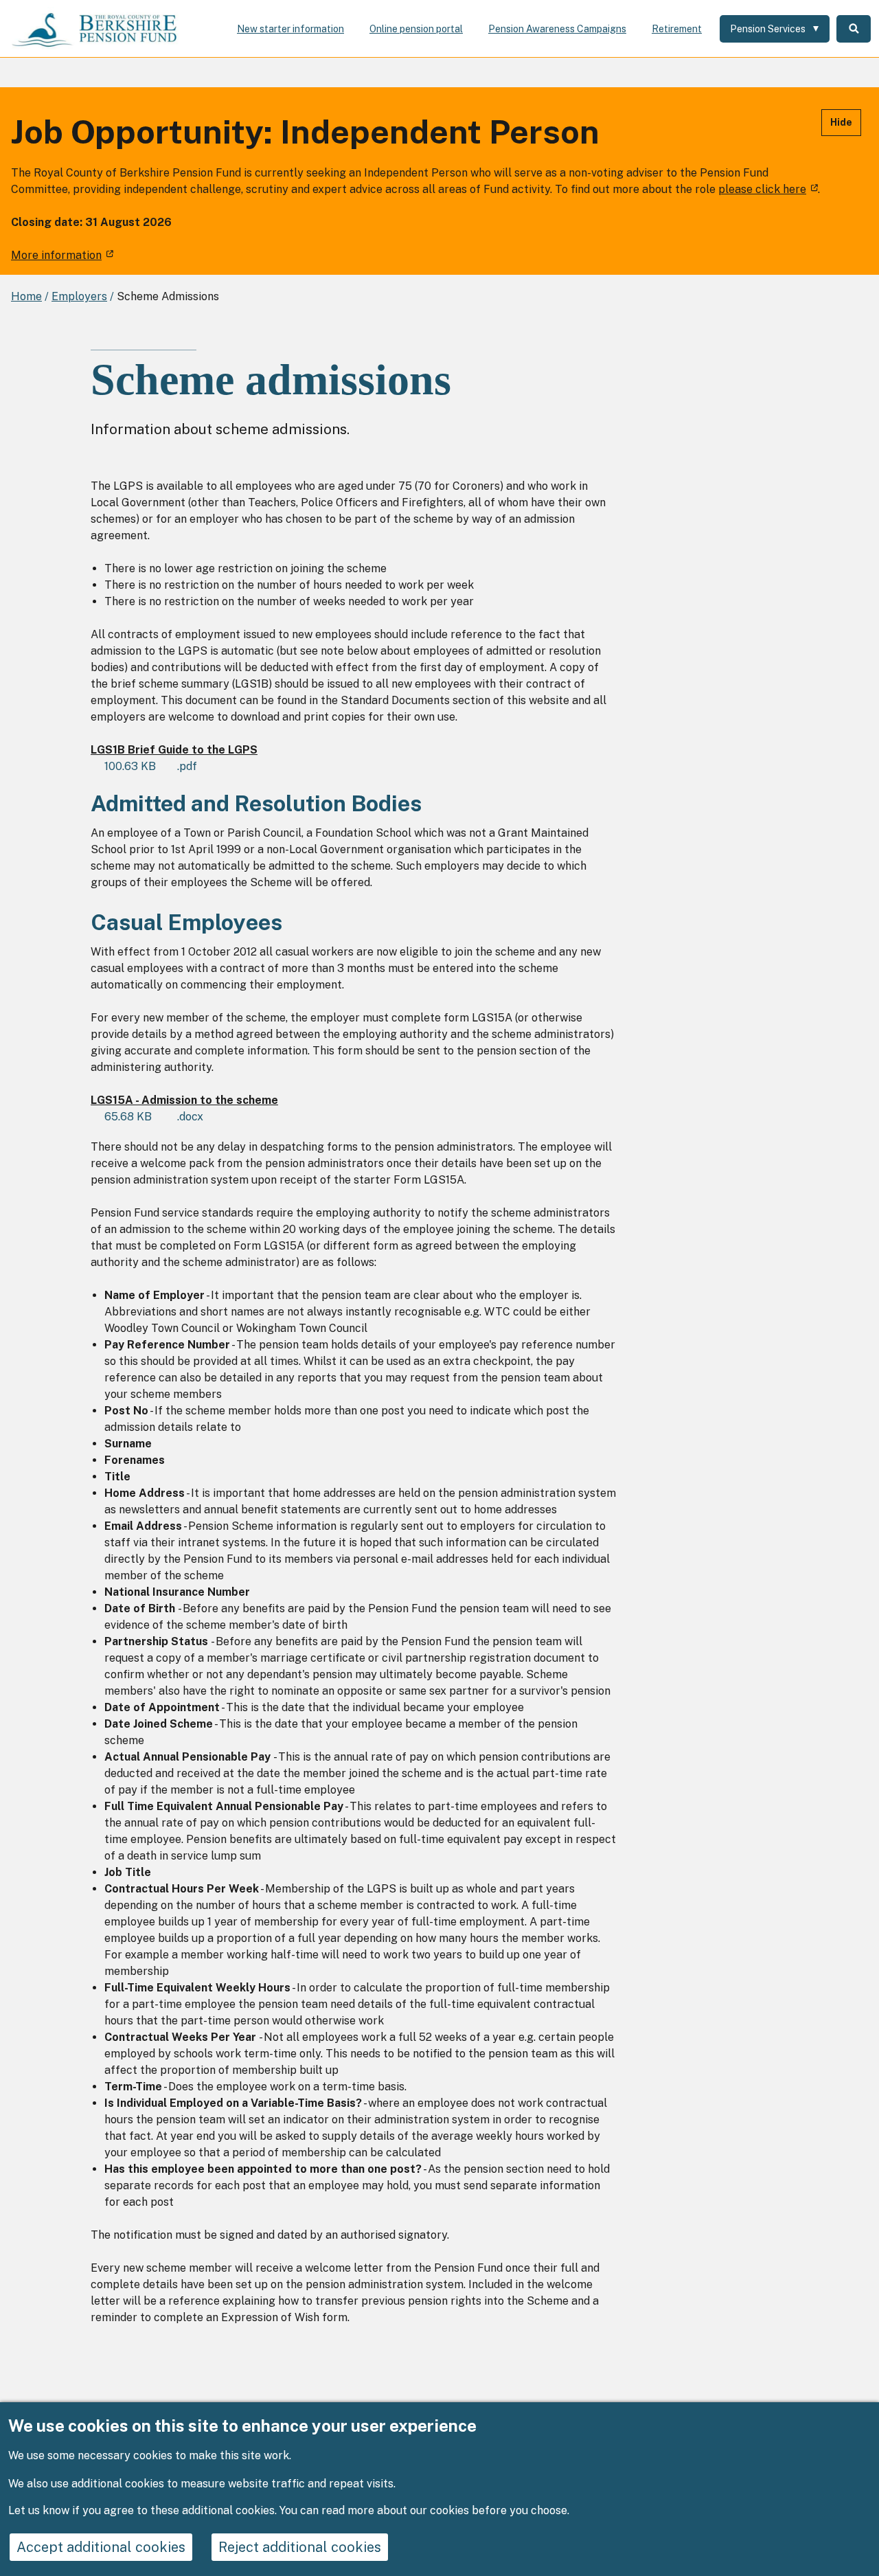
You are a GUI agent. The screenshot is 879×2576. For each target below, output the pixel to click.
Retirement (677, 29)
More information (56, 255)
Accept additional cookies (101, 2547)
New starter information (290, 29)
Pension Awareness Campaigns (557, 29)
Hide (841, 122)
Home (26, 296)
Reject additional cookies (300, 2547)
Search (854, 29)
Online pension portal (416, 29)
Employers (79, 296)
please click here (762, 189)
